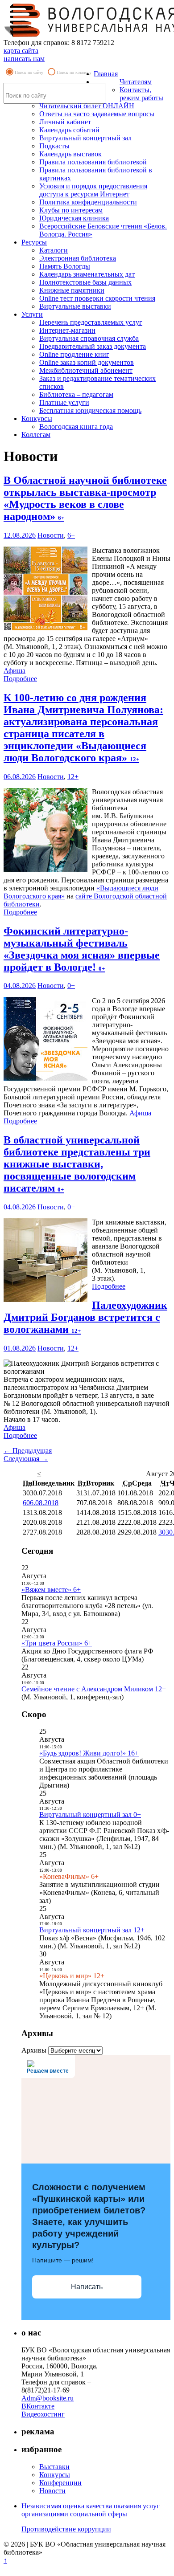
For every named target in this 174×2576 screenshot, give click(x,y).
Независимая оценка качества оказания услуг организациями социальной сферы (91, 2510)
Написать (87, 2287)
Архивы (34, 2050)
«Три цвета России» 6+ (57, 1643)
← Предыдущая (28, 1451)
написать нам (24, 59)
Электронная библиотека (78, 258)
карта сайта (21, 51)
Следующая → (26, 1459)
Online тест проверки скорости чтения (97, 298)
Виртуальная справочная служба (89, 338)
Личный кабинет (65, 122)
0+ (71, 986)
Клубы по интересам (71, 210)
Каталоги (54, 250)
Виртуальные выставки (75, 306)
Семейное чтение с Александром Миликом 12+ (94, 1689)
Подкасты (54, 146)
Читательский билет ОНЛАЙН (87, 106)
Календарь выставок (70, 154)
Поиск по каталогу (74, 72)
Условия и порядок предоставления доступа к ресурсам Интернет (93, 190)
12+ (73, 777)
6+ (71, 535)
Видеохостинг (43, 2414)
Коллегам (36, 435)
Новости (51, 535)
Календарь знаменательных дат (87, 274)
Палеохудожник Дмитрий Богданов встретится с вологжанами (85, 1317)
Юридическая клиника (74, 218)
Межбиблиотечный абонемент (86, 370)
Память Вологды (65, 266)
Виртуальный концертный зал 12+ (92, 1930)
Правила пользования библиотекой (93, 162)
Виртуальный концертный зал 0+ (90, 1815)
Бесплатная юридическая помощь (90, 410)
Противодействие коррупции (66, 2529)
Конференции (60, 2483)
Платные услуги (64, 402)
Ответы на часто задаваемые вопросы (97, 114)
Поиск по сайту (29, 72)
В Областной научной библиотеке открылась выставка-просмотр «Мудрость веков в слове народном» (85, 498)
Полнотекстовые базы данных (85, 282)
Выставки (54, 2467)
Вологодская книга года (76, 427)
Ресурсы (34, 242)
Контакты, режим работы (141, 94)
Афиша (14, 671)
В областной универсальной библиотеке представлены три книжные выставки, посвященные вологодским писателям (77, 1164)
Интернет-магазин (67, 330)
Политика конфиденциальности (88, 202)
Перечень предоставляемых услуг (91, 322)
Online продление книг (74, 354)
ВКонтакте (38, 2406)
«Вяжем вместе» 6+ (51, 1590)
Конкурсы (37, 418)
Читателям (136, 82)
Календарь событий (69, 130)
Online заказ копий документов (87, 362)
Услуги (32, 314)
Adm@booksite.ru (48, 2398)
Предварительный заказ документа (93, 346)
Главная (106, 74)
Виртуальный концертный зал (85, 138)
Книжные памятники (72, 290)
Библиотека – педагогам (76, 394)
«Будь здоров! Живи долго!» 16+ (89, 1753)
